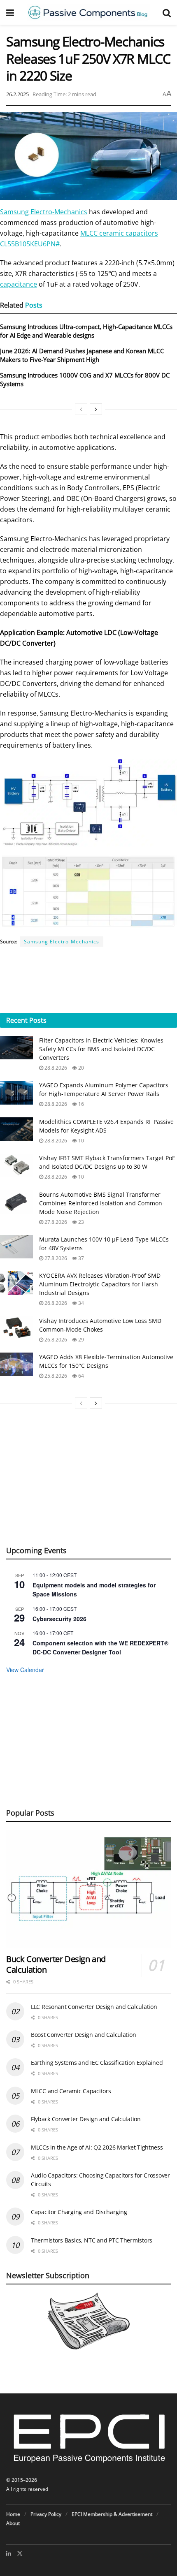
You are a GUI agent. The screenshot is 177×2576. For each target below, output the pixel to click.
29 (80, 1340)
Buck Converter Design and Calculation (56, 1964)
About (13, 2523)
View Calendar (25, 1670)
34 (80, 1303)
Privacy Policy (46, 2514)
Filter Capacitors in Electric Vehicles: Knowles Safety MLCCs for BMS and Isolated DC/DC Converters (101, 1049)
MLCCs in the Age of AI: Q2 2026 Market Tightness (97, 2147)
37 (80, 1258)
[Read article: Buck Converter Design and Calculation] (88, 1889)
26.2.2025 (17, 94)
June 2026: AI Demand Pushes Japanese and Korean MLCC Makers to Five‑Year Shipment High (82, 355)
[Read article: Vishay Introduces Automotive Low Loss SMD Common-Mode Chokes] (16, 1328)
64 (80, 1376)
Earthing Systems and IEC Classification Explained (97, 2063)
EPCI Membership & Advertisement (112, 2514)
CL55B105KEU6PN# (30, 244)
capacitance (19, 284)
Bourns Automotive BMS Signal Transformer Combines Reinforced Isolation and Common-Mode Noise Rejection (102, 1203)
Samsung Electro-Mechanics (44, 212)
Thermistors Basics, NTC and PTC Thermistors (92, 2240)
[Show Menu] (10, 12)
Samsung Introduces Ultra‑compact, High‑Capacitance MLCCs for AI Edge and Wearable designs (86, 331)
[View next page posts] (96, 409)
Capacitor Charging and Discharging (79, 2212)
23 (80, 1222)
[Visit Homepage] (88, 12)
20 (80, 1068)
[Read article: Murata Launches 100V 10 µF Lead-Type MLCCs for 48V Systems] (16, 1247)
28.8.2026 (55, 1068)
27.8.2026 (55, 1222)
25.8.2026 (55, 1376)
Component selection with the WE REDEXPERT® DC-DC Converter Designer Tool (100, 1648)
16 (80, 1104)
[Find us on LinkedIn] (9, 2553)
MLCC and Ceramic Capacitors (71, 2091)
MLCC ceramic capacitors (119, 233)
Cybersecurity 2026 (59, 1619)
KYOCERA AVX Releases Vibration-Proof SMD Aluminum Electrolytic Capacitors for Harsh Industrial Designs (100, 1284)
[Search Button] (167, 12)
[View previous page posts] (81, 409)
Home (13, 2514)
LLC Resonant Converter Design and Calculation (94, 2007)
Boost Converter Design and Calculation (83, 2035)
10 (80, 1141)
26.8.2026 (55, 1303)
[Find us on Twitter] (20, 2553)
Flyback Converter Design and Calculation (86, 2119)
